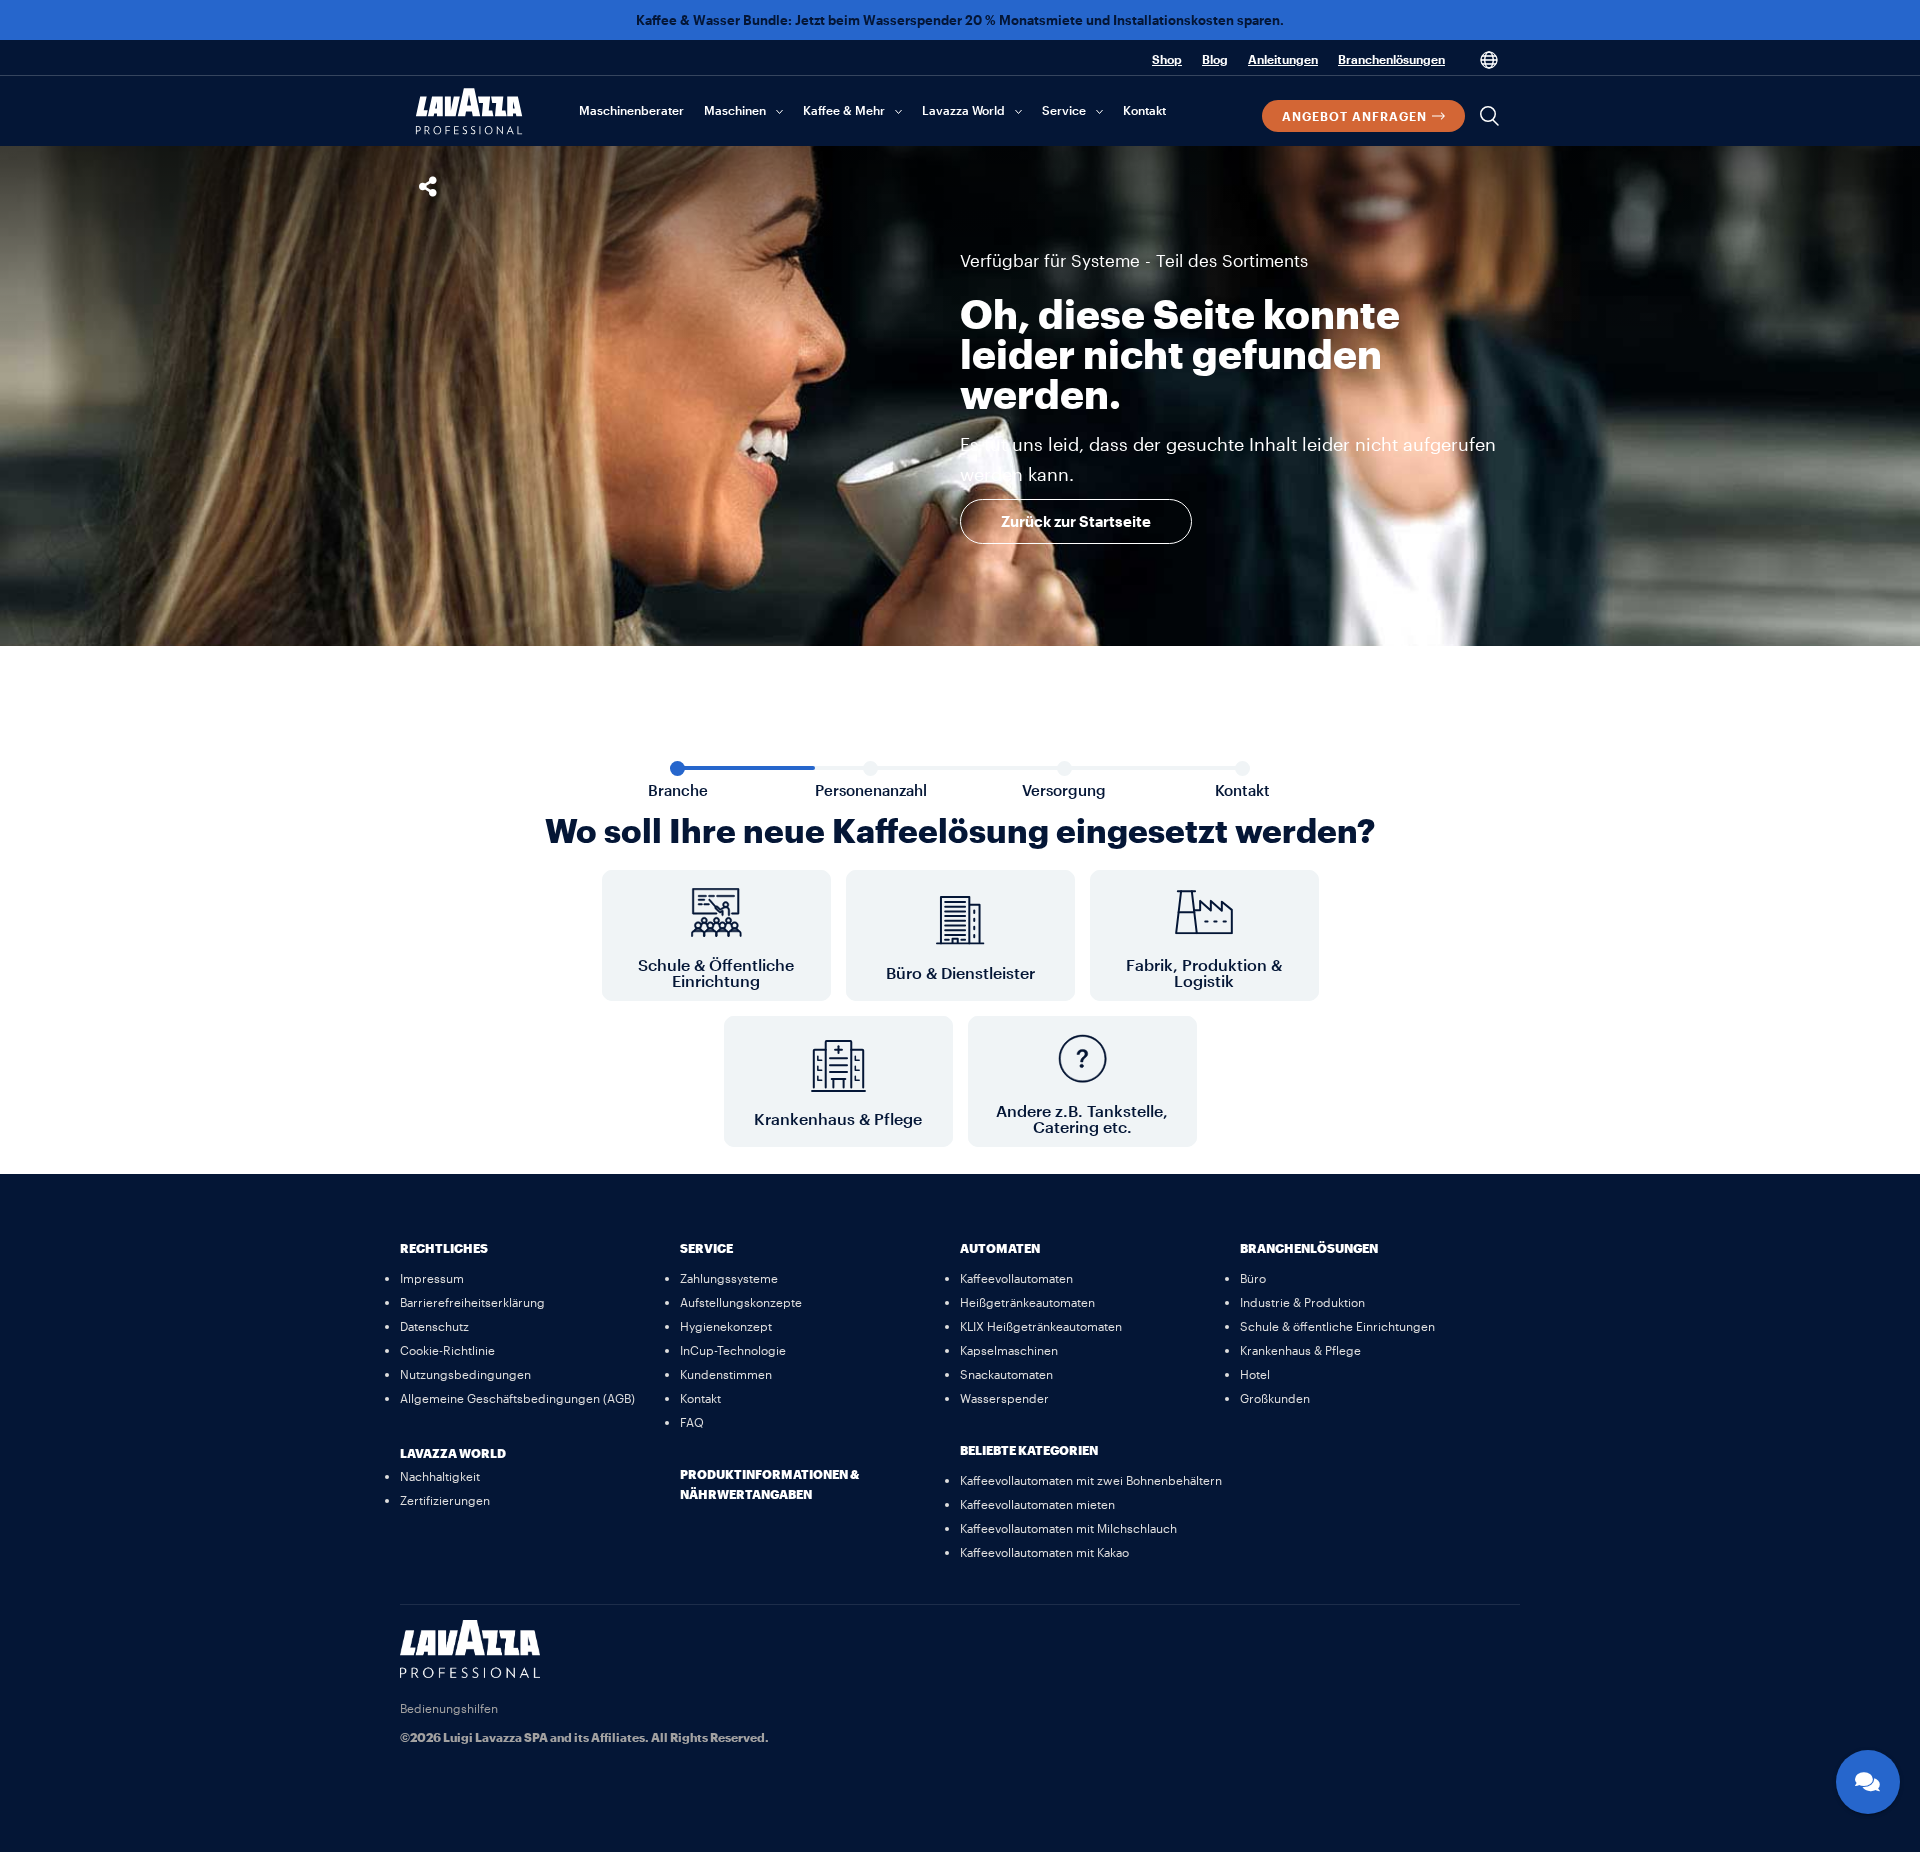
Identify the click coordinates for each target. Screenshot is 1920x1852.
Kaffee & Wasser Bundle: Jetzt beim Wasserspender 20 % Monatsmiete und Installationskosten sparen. (960, 20)
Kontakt (1144, 110)
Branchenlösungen (1391, 59)
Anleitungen (1283, 59)
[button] (1363, 116)
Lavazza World (963, 110)
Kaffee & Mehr (844, 110)
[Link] (470, 1671)
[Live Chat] (1868, 1782)
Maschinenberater (631, 110)
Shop (1167, 59)
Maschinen (735, 110)
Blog (1215, 59)
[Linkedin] (1495, 1645)
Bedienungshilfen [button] (449, 1708)
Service (1064, 110)
